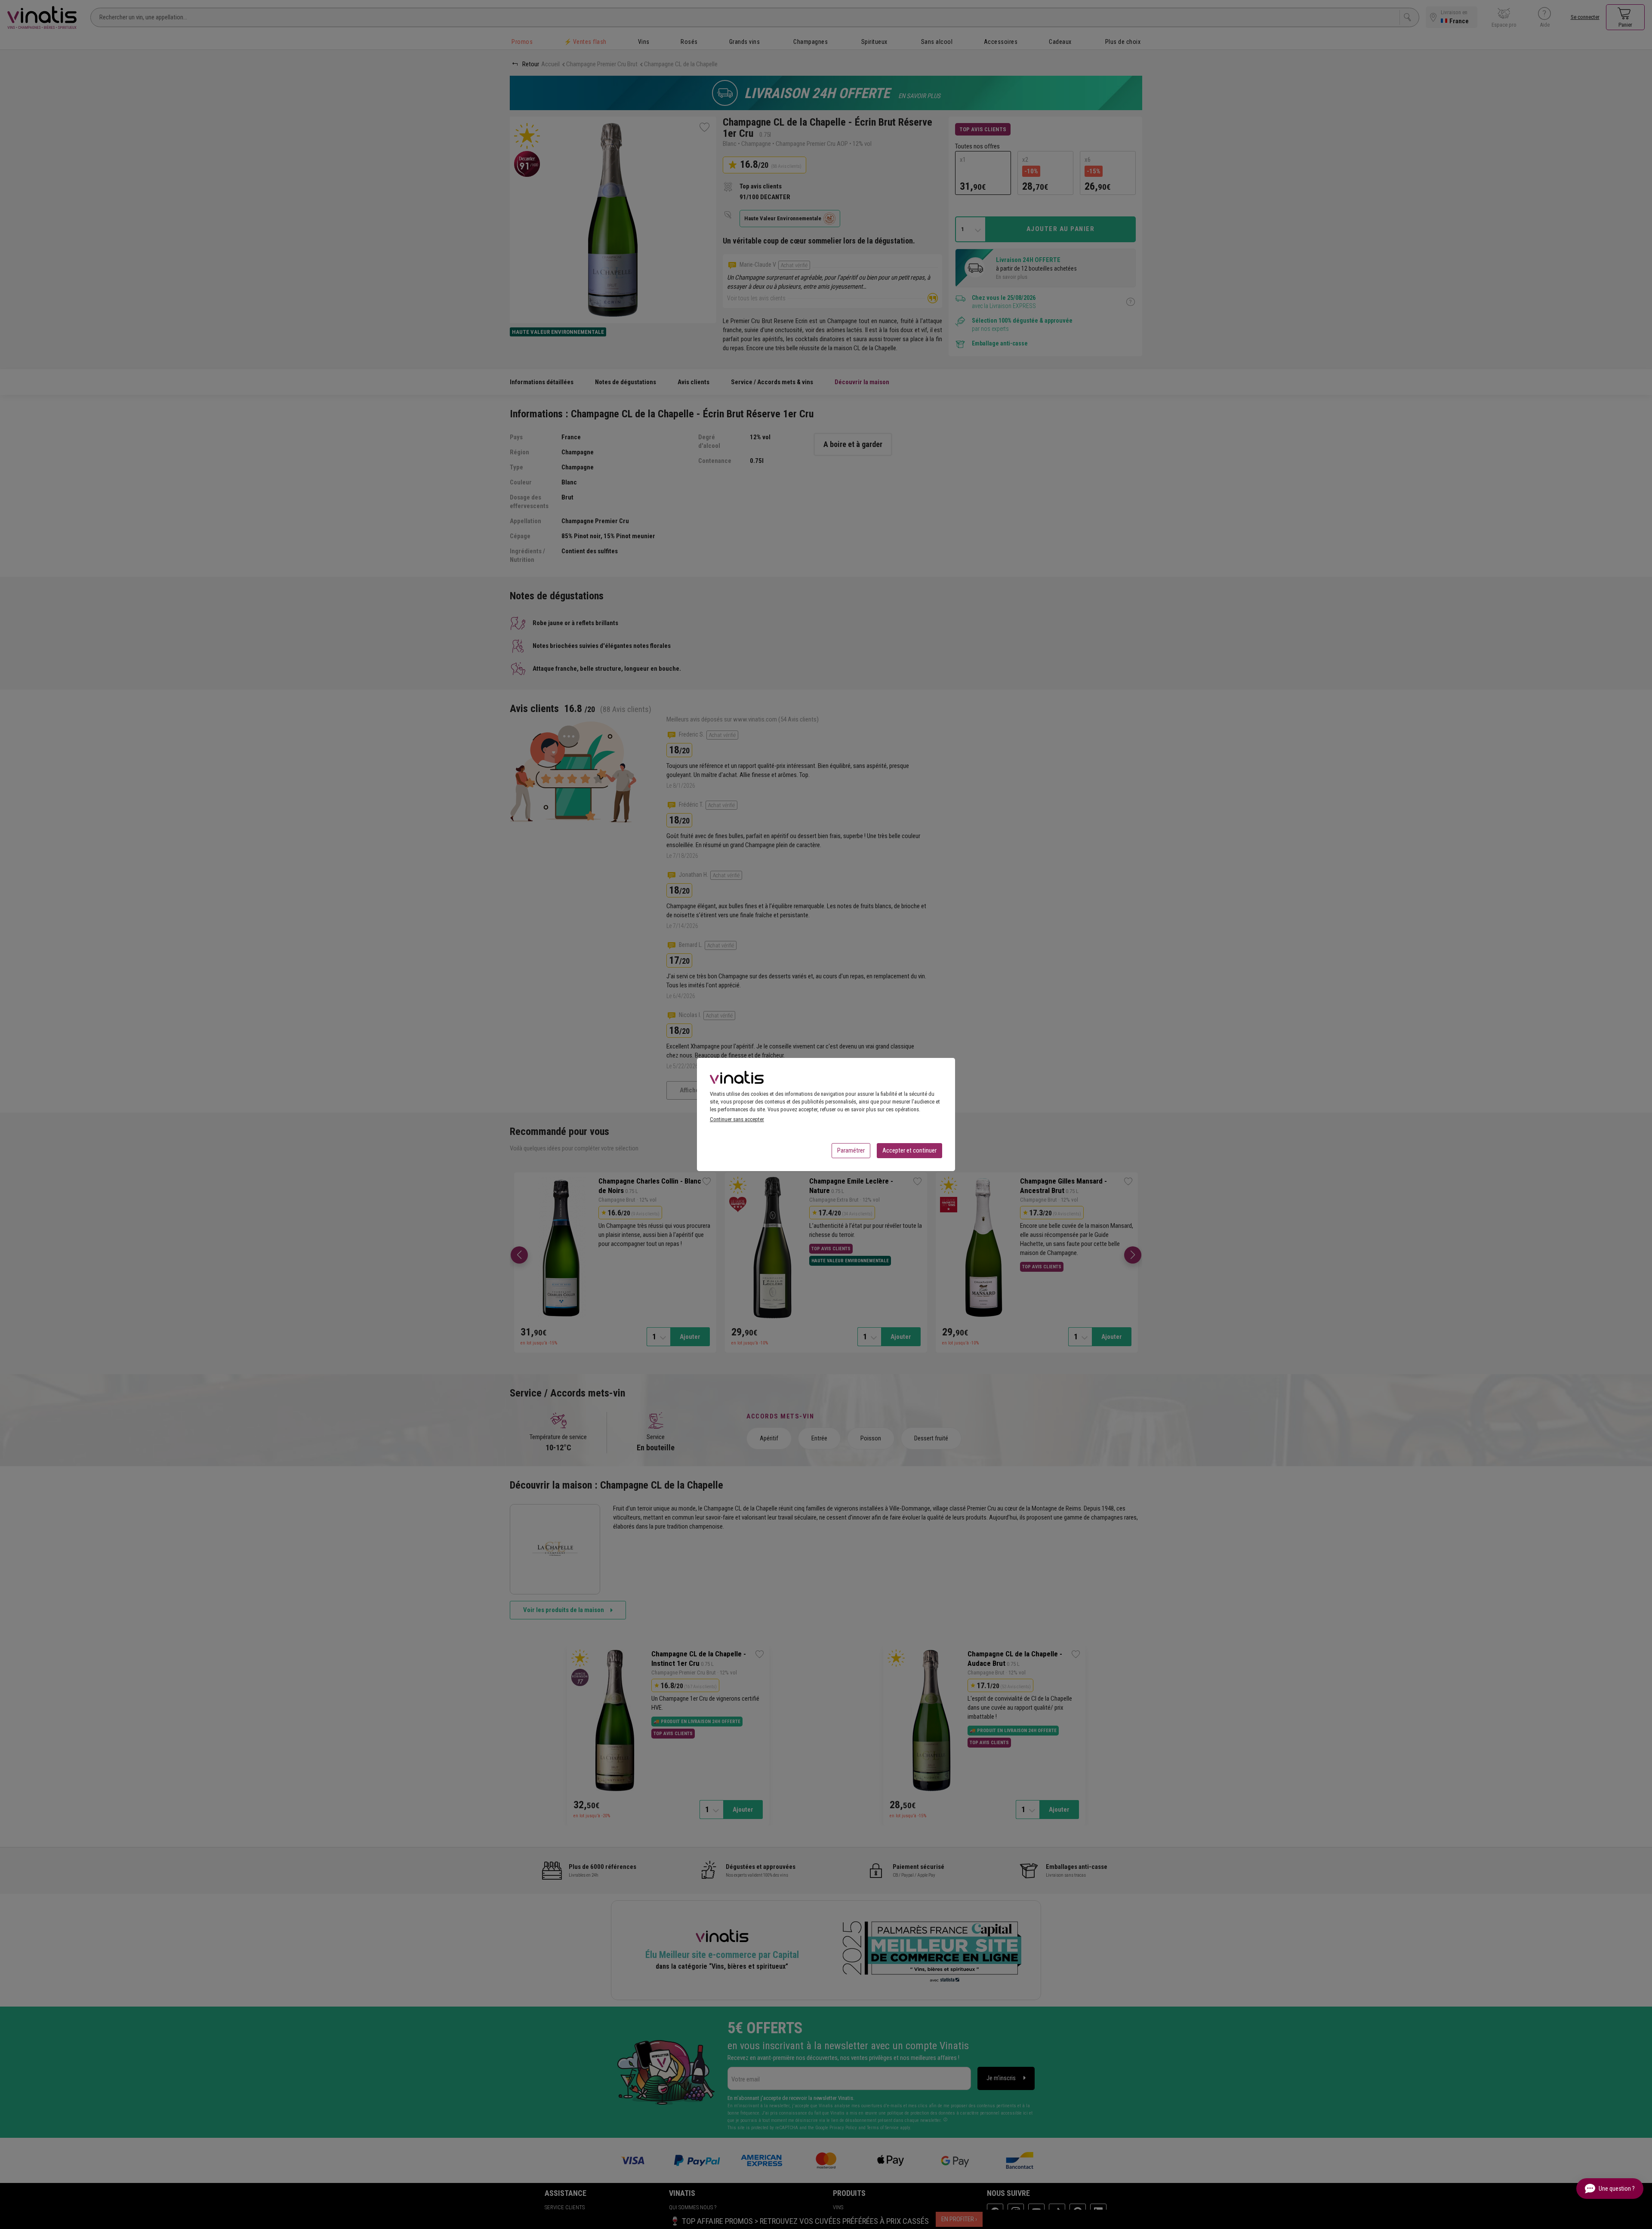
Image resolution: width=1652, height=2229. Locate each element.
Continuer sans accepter (737, 1119)
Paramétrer (851, 1150)
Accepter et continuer (909, 1150)
